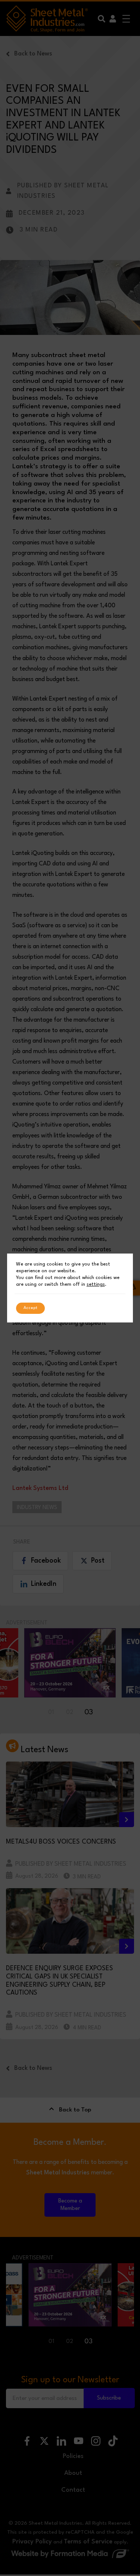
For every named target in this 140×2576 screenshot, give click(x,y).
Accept (30, 1308)
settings (96, 1284)
